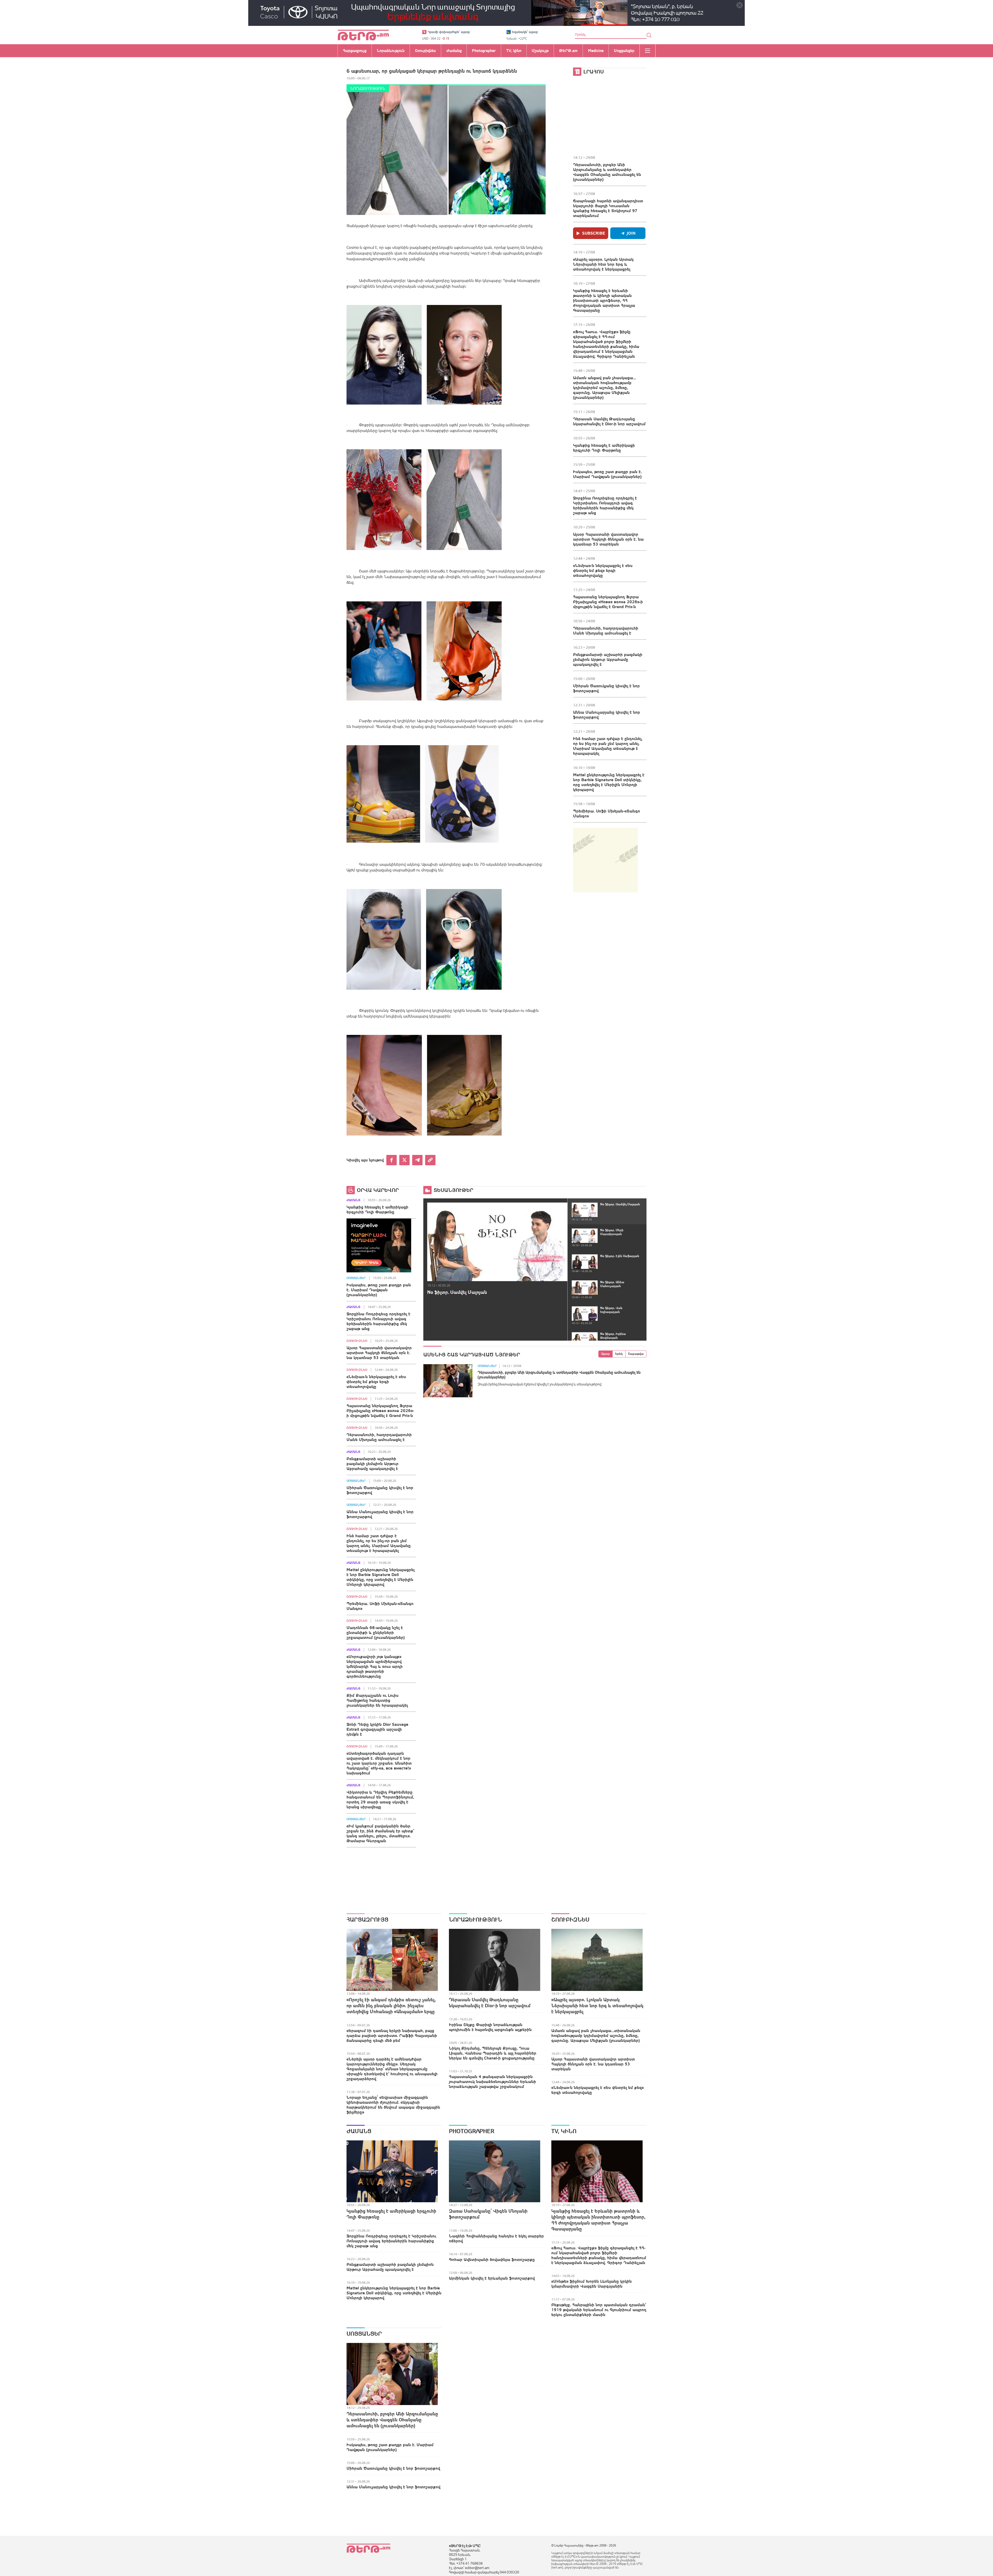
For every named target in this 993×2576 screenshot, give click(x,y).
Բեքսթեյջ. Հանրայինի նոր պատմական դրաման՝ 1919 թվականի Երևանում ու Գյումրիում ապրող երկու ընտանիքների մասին (599, 2310)
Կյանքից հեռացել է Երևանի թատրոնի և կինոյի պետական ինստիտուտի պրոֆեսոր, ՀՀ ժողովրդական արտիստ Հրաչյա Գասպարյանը (604, 300)
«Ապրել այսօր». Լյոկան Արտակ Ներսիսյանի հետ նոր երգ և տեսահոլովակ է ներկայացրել (603, 264)
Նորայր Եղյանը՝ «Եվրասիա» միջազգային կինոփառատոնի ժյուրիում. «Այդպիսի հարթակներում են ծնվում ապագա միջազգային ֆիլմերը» (393, 2105)
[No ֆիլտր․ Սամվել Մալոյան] (497, 1242)
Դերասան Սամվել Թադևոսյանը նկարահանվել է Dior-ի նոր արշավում (609, 421)
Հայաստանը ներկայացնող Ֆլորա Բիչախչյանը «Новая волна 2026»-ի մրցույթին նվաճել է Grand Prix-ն (608, 602)
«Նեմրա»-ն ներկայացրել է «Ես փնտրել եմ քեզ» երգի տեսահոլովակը (603, 570)
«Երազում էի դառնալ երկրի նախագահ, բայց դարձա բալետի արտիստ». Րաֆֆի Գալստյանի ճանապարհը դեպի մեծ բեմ (392, 2035)
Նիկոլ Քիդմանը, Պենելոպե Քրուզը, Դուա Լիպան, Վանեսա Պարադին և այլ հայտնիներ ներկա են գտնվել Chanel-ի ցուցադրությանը (493, 2053)
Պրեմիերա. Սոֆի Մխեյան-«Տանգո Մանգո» (607, 813)
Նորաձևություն (368, 88)
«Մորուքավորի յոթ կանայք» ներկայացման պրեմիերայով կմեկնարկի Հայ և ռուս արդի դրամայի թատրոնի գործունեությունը (375, 1666)
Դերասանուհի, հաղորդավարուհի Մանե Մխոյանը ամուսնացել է (606, 630)
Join (631, 233)
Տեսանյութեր (453, 1190)
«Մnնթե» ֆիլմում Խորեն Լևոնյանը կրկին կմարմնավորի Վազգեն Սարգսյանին (592, 2284)
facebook (392, 1160)
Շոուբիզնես (357, 1341)
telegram (417, 1160)
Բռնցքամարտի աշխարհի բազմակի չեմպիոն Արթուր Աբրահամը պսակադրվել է (608, 659)
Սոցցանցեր (356, 1278)
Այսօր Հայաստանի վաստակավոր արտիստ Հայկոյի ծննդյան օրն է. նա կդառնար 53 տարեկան (608, 539)
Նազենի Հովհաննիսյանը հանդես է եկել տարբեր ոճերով (496, 2238)
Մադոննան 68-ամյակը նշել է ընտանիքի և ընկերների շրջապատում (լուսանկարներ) (376, 1632)
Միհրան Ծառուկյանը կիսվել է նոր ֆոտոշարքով (606, 688)
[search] (649, 35)
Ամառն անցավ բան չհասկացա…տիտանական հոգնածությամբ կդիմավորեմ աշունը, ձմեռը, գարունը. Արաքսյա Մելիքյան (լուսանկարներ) (604, 387)
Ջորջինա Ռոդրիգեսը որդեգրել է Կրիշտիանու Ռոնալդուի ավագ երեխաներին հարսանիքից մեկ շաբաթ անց (605, 505)
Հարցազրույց (367, 1920)
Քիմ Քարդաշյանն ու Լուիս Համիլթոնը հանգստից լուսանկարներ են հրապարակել (377, 1700)
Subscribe (594, 233)
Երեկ (619, 1354)
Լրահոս (594, 72)
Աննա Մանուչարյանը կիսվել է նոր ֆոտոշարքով (607, 715)
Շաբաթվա (636, 1354)
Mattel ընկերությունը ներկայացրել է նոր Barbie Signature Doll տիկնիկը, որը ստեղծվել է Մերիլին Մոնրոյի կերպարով (609, 782)
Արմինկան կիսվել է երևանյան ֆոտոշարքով (492, 2278)
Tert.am (363, 35)
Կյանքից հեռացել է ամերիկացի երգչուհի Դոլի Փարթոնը (604, 448)
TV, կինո (564, 2131)
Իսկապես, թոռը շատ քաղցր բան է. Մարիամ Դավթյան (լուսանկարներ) (607, 474)
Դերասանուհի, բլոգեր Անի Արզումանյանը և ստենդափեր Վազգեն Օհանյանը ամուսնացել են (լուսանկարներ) (607, 172)
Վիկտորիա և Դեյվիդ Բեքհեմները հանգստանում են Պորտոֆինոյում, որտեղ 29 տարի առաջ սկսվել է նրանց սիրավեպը (380, 1799)
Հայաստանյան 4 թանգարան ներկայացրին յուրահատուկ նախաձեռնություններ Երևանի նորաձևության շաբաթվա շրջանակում (492, 2081)
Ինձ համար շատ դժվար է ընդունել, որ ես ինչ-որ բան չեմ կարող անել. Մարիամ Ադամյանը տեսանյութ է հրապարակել (608, 746)
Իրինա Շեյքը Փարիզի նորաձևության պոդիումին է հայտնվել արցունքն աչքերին (490, 2027)
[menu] (648, 51)
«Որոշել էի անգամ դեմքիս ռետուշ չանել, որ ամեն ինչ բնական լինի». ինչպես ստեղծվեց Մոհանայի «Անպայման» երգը (391, 2006)
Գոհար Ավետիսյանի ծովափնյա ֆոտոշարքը (492, 2259)
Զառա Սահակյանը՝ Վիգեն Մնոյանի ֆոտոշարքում (488, 2214)
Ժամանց (353, 1200)
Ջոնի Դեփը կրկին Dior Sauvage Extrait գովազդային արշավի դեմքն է (377, 1729)
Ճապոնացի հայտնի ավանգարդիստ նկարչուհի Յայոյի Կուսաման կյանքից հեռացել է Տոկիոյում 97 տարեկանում (608, 208)
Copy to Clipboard (430, 1160)
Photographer (472, 2131)
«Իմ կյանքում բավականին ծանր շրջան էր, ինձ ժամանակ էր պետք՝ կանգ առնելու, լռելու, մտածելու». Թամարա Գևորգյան (380, 1833)
